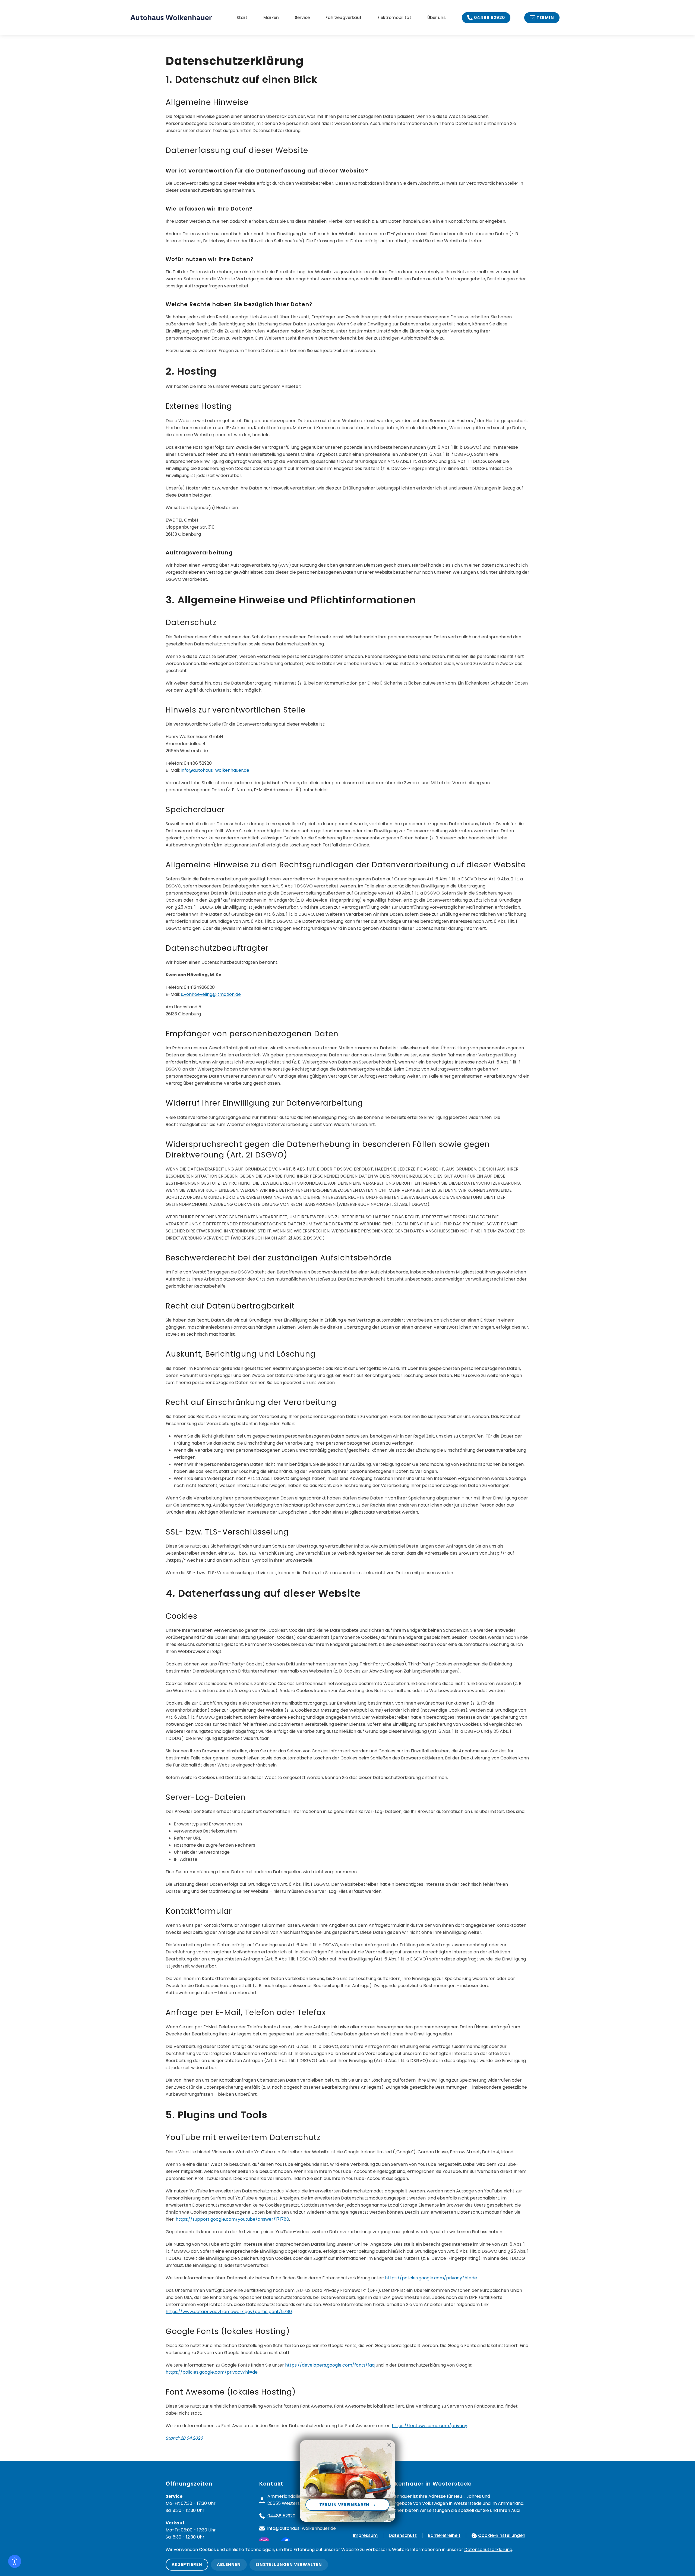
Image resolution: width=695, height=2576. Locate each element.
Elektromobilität (394, 18)
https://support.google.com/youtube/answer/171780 (232, 2219)
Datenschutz (403, 2535)
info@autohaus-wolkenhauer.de (215, 770)
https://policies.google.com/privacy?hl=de (431, 2278)
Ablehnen (229, 2564)
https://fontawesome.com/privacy (429, 2426)
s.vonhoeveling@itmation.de (211, 994)
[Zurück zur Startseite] (176, 18)
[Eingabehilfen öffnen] (15, 2561)
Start (242, 18)
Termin (545, 18)
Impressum (365, 2535)
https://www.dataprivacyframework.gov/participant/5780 (229, 2312)
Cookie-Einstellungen (502, 2535)
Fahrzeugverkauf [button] (343, 18)
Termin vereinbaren (345, 2505)
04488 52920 (489, 18)
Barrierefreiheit (444, 2535)
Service (302, 18)
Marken (271, 18)
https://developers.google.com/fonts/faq (330, 2365)
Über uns (437, 18)
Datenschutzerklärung (488, 2550)
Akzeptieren (187, 2564)
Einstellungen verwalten (289, 2564)
